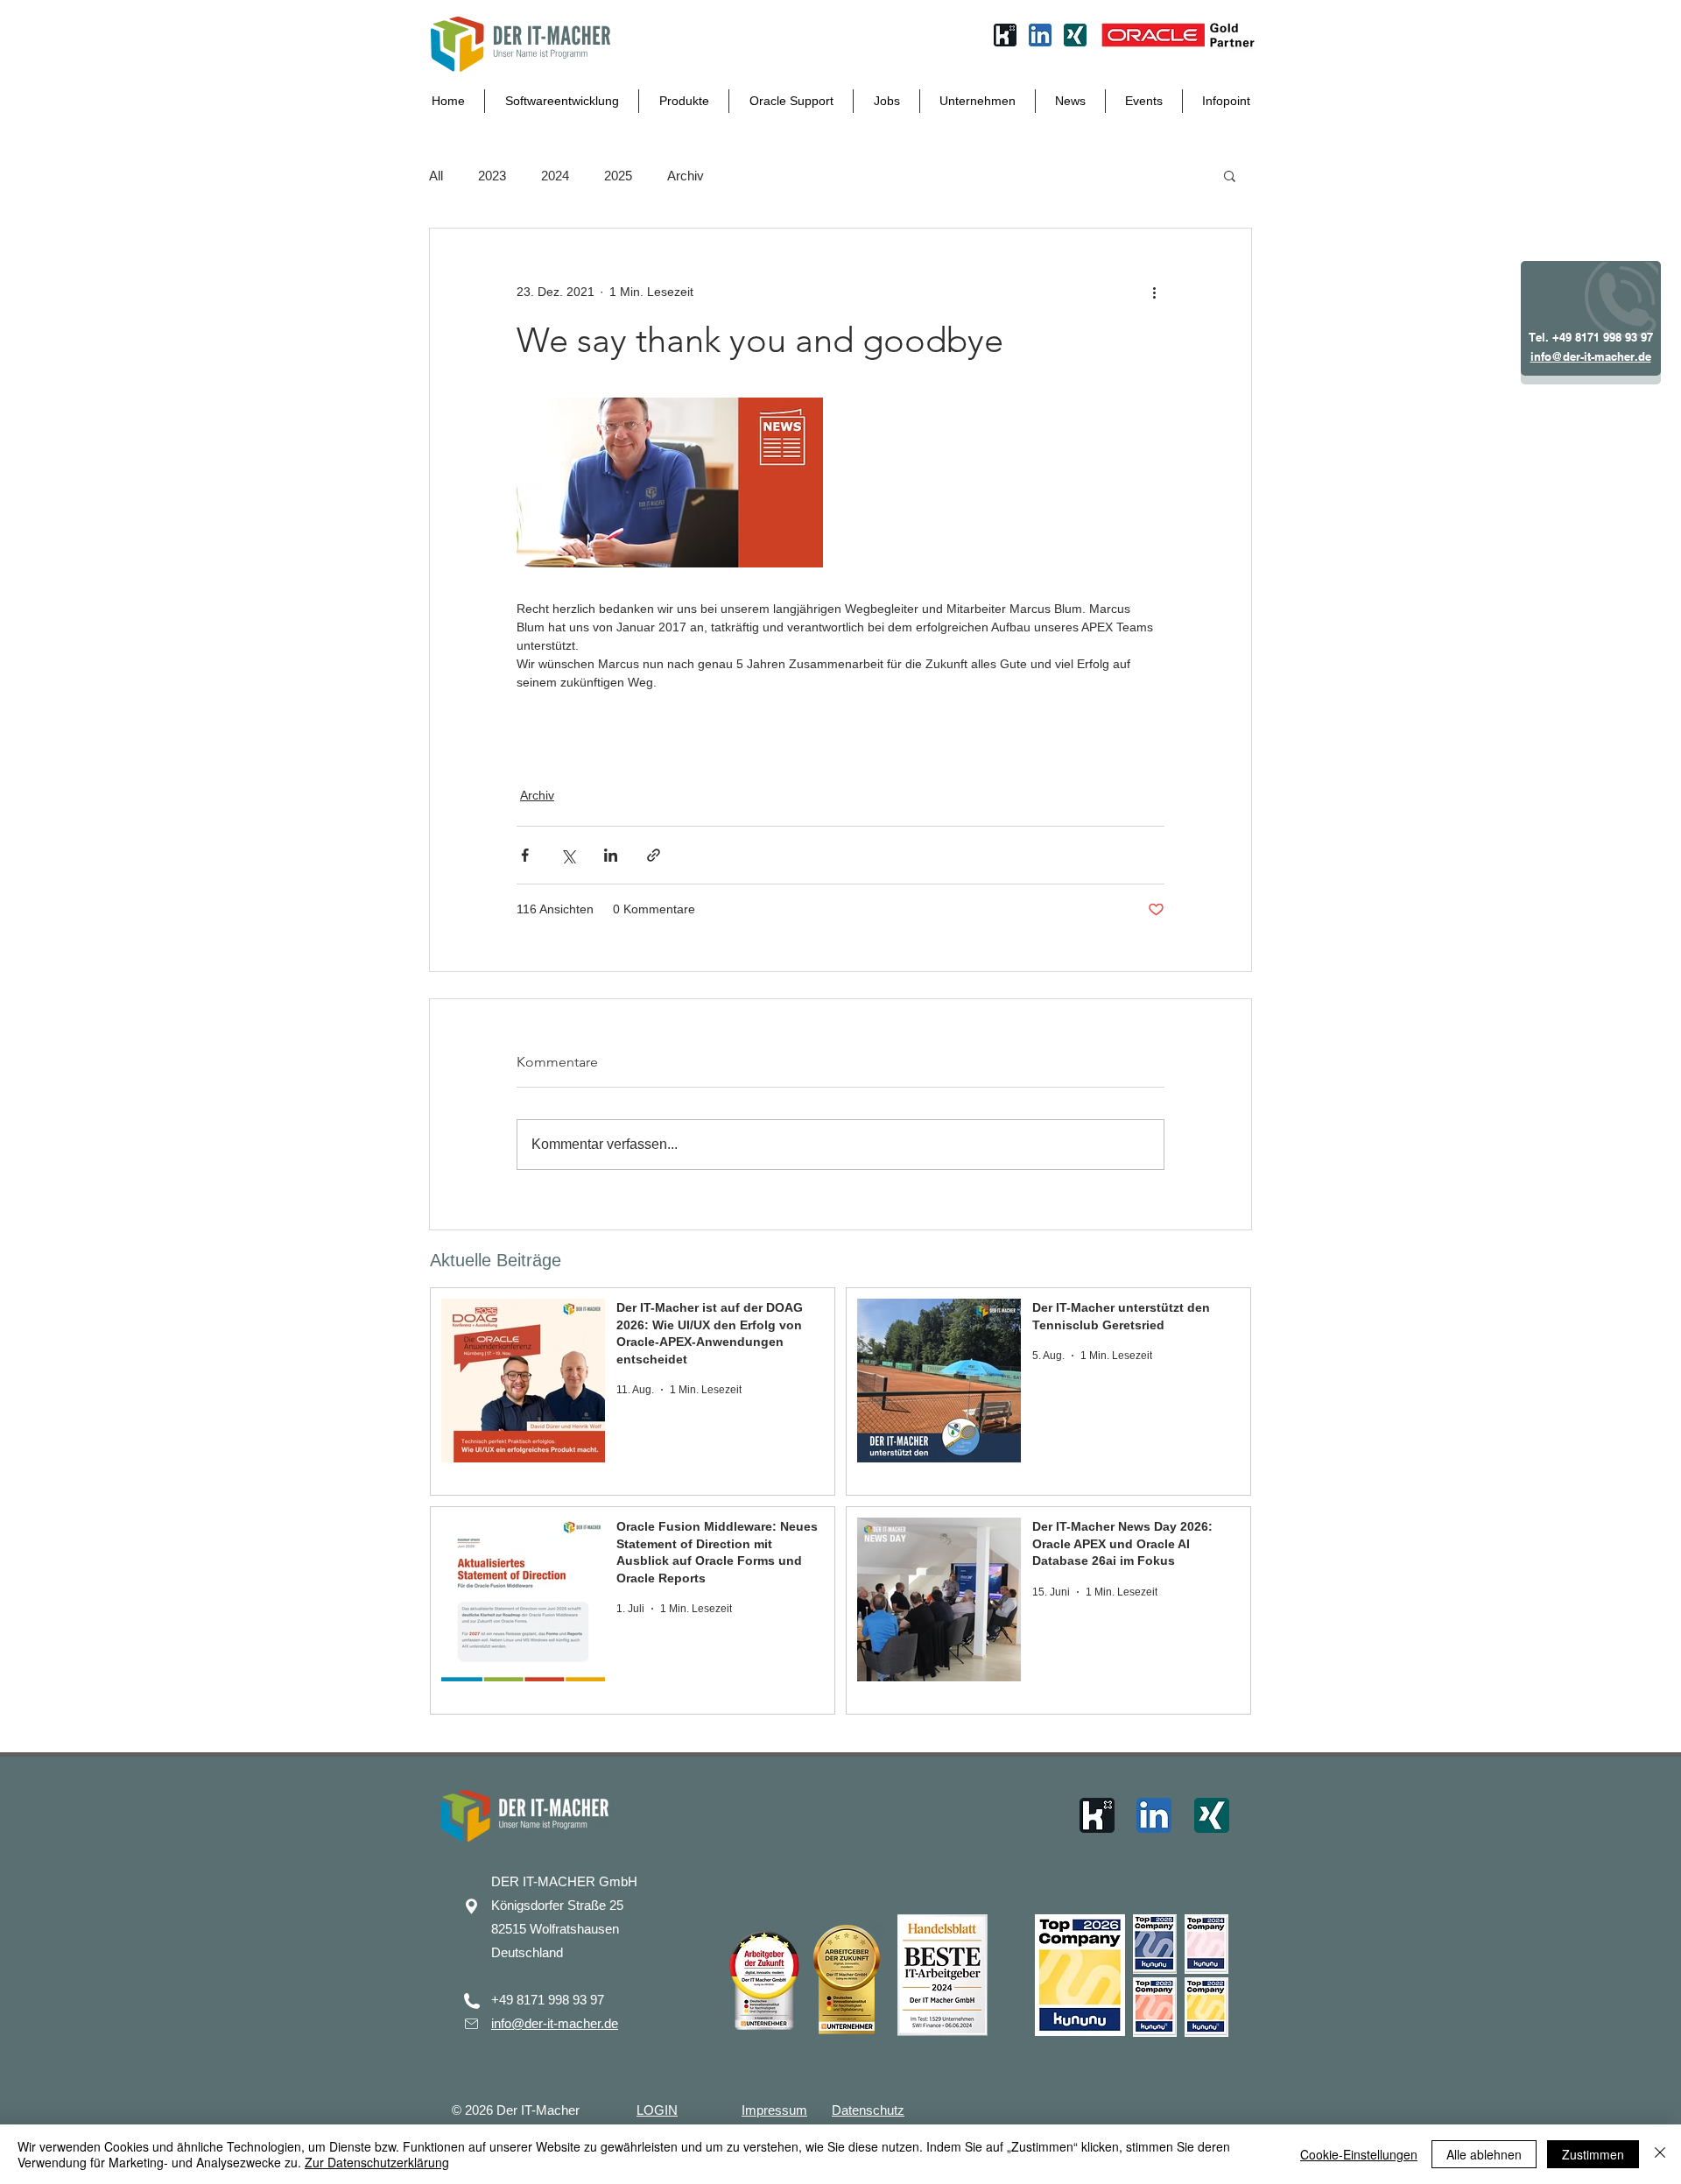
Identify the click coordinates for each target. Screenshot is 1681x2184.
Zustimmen (1593, 2154)
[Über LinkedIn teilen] (611, 855)
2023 (492, 176)
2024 (555, 176)
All (436, 176)
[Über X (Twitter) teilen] (568, 855)
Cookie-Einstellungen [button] (1359, 2154)
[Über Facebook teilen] (525, 855)
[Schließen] (1660, 2154)
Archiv (686, 176)
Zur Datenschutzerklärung (377, 2162)
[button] (1230, 175)
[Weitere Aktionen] (1154, 292)
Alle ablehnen (1484, 2154)
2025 (618, 176)
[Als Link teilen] (654, 855)
